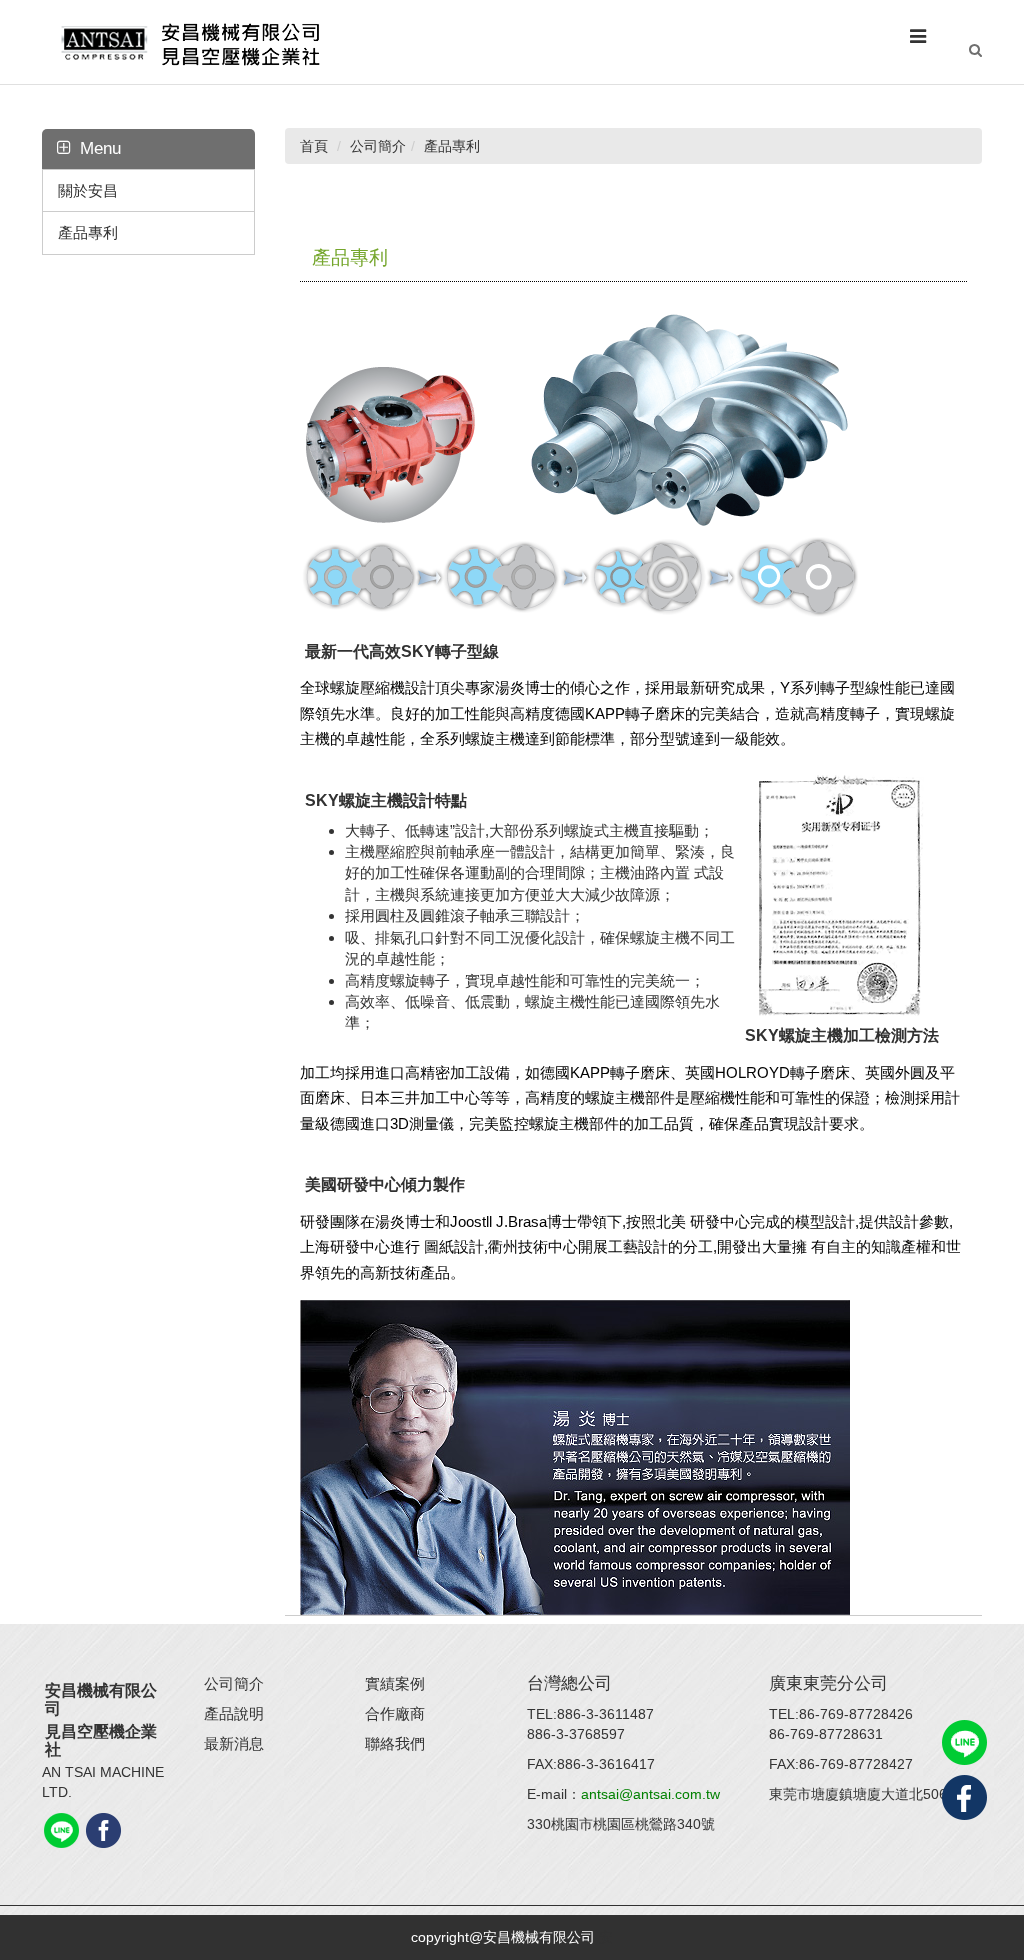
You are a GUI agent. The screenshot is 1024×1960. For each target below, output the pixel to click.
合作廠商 (395, 1713)
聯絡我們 (395, 1743)
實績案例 (395, 1683)
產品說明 (234, 1713)
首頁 (314, 146)
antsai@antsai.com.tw (650, 1794)
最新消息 (234, 1743)
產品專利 (88, 232)
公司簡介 (234, 1683)
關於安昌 (88, 190)
